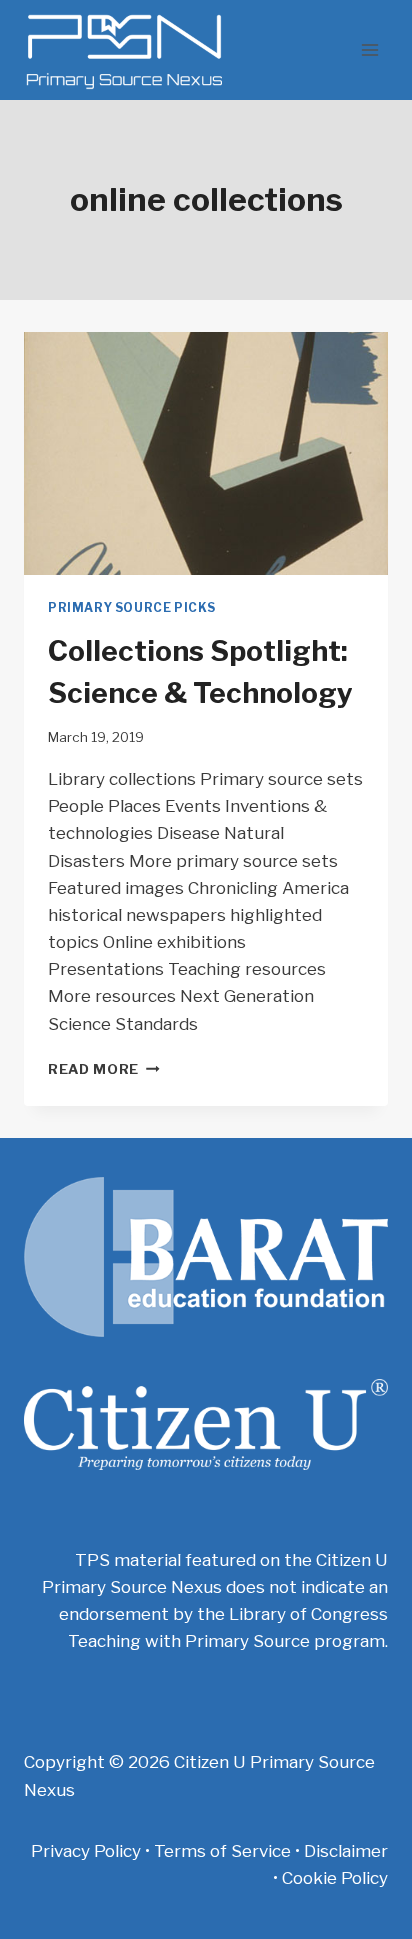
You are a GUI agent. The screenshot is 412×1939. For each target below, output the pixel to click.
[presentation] (206, 453)
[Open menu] (369, 49)
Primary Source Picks (132, 608)
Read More (104, 1069)
